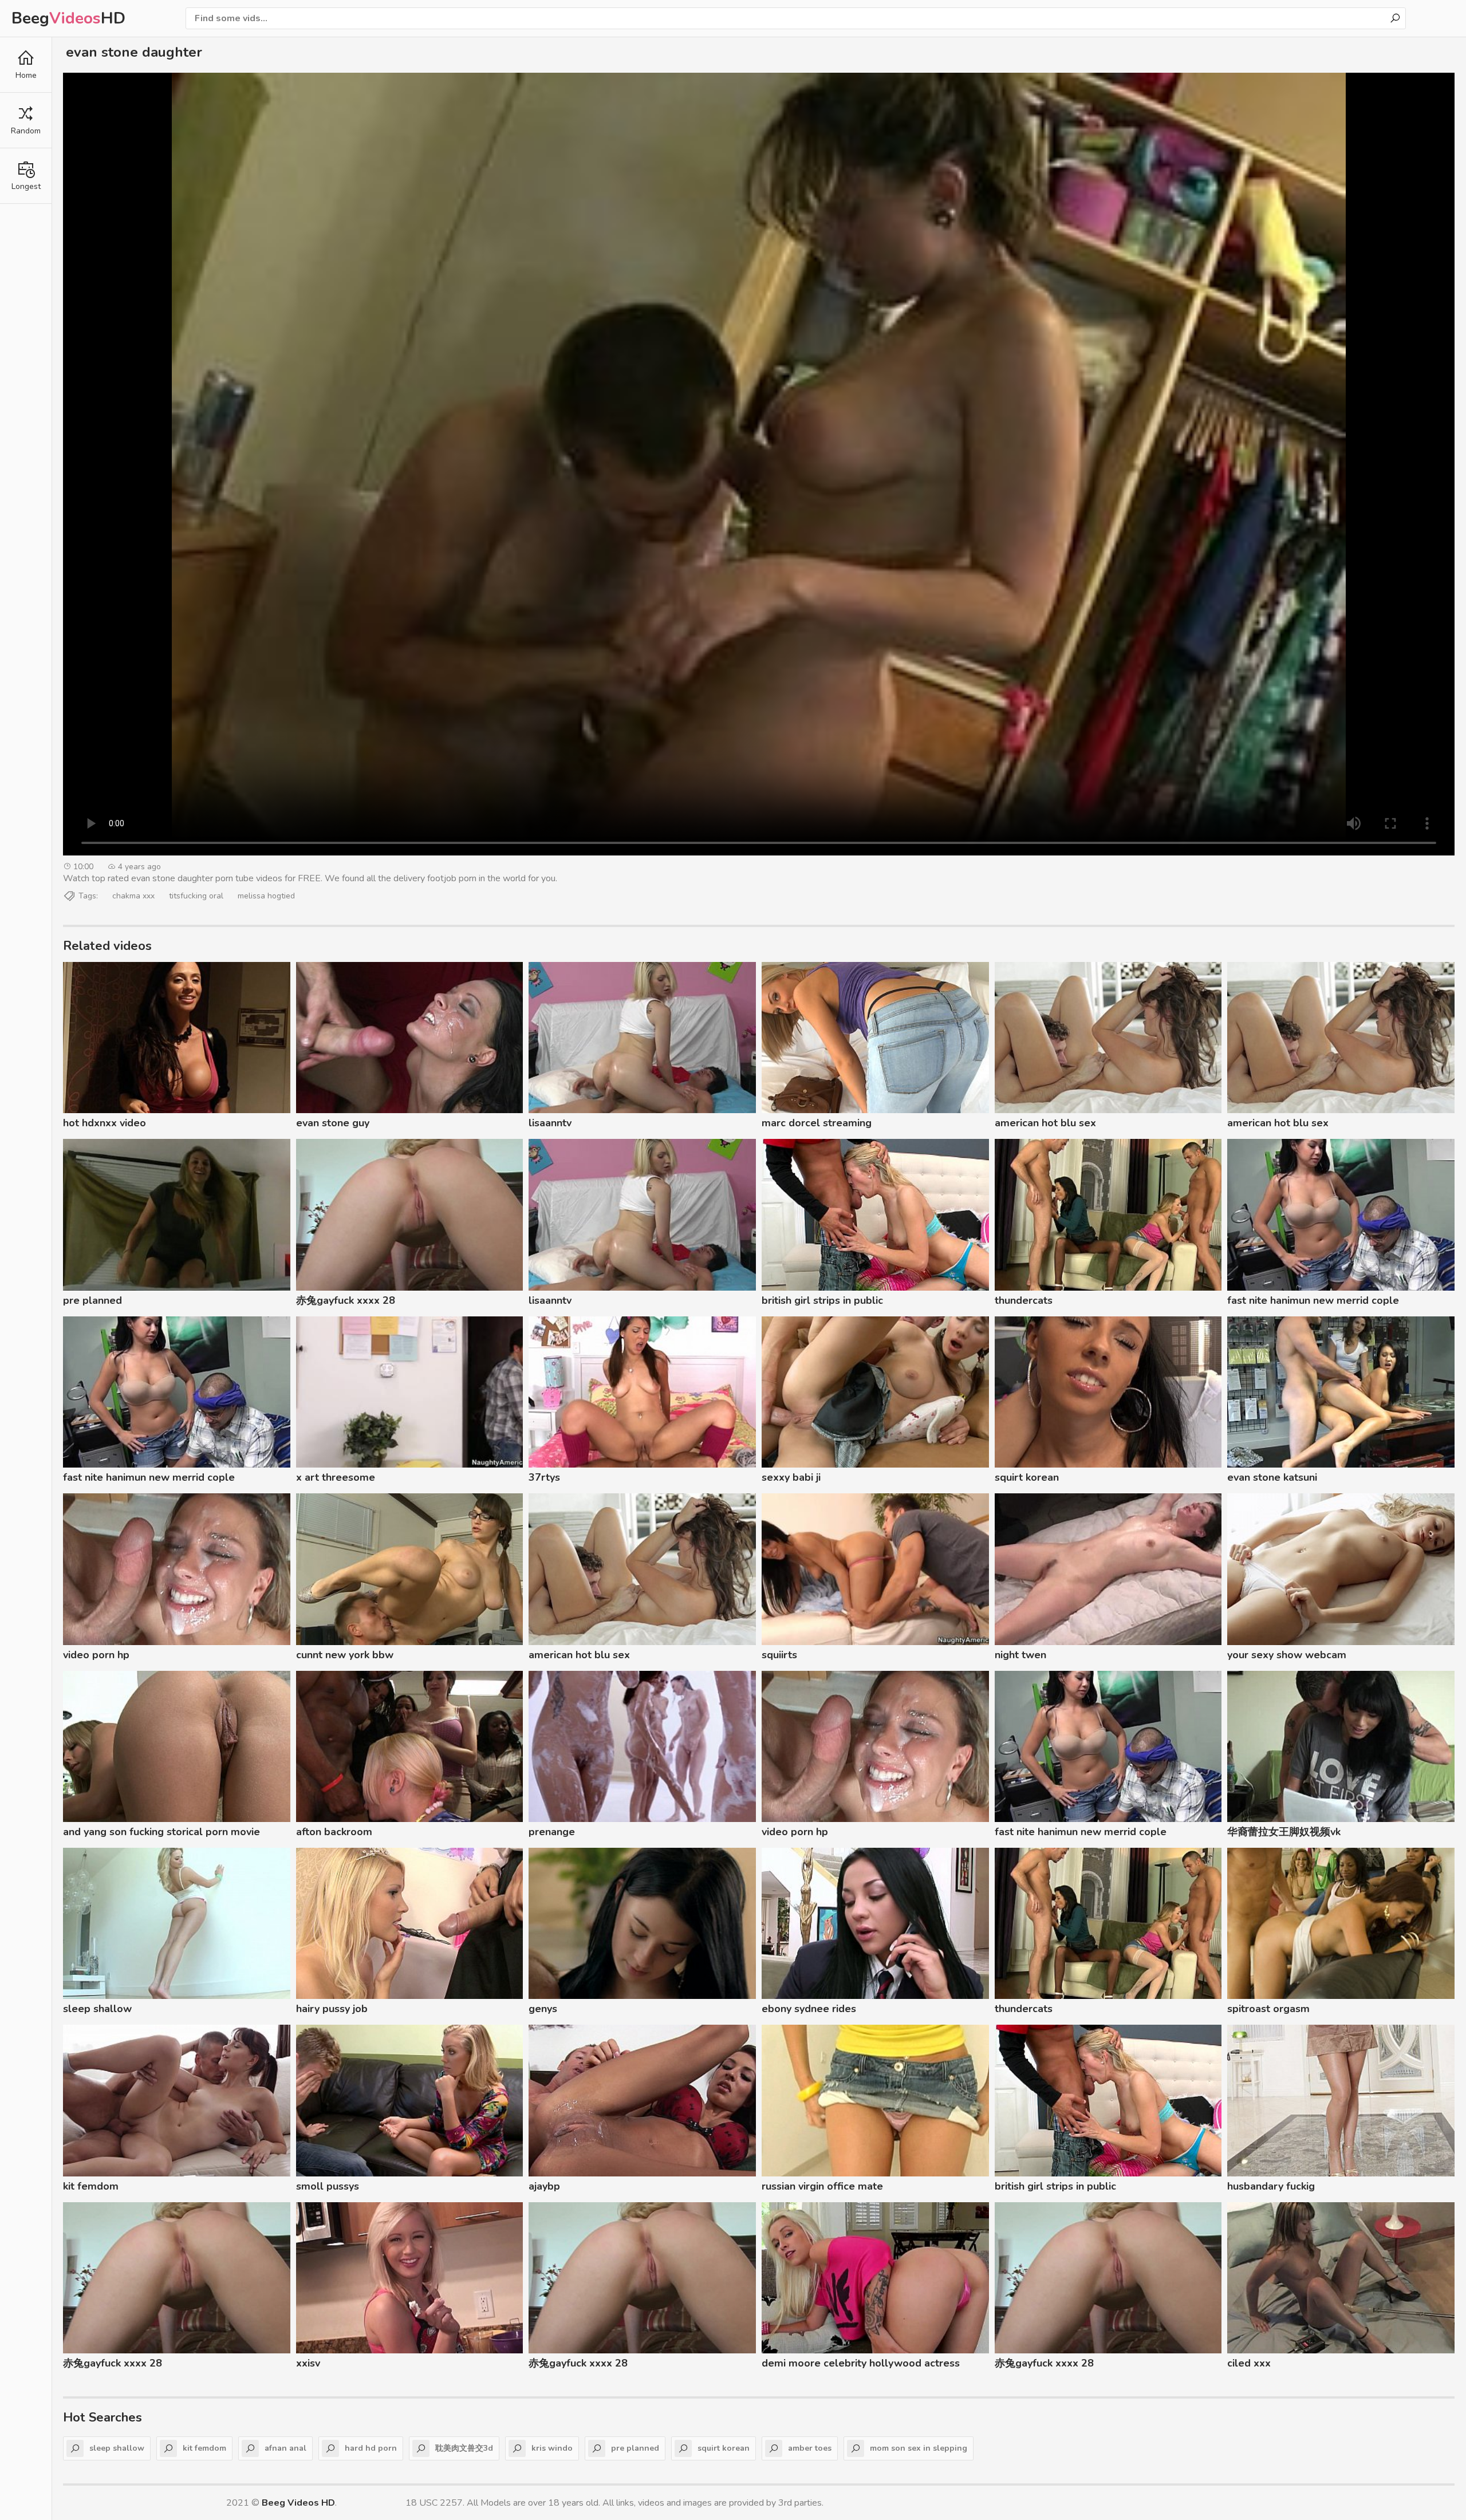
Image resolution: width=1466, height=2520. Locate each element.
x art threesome (336, 1477)
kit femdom (91, 2186)
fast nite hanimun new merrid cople (1313, 1300)
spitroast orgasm (1268, 2009)
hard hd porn (371, 2448)
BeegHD (68, 18)
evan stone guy (333, 1123)
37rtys (544, 1477)
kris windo (552, 2448)
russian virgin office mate (822, 2186)
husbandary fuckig (1271, 2186)
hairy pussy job (332, 2009)
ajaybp (544, 2186)
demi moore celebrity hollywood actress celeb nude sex (861, 2365)
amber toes (810, 2448)
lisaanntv (550, 1123)
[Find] (1395, 18)
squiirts (779, 1655)
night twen (1020, 1655)
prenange (552, 1832)
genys (543, 2009)
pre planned (92, 1300)
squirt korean (1027, 1477)
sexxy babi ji (791, 1477)
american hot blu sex (1045, 1123)
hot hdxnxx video (105, 1123)
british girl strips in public (822, 1300)
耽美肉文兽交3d (464, 2448)
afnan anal (285, 2448)
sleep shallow (97, 2009)
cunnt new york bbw (345, 1655)
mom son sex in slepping (919, 2448)
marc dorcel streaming (817, 1123)
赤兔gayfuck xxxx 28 (346, 1300)
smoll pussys (328, 2186)
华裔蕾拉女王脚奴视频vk (1284, 1832)
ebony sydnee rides (809, 2009)
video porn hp (96, 1655)
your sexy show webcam (1287, 1655)
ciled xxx (1249, 2363)
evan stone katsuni (1272, 1477)
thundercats (1024, 1300)
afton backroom (334, 1832)
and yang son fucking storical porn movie (161, 1832)
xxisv (308, 2363)
